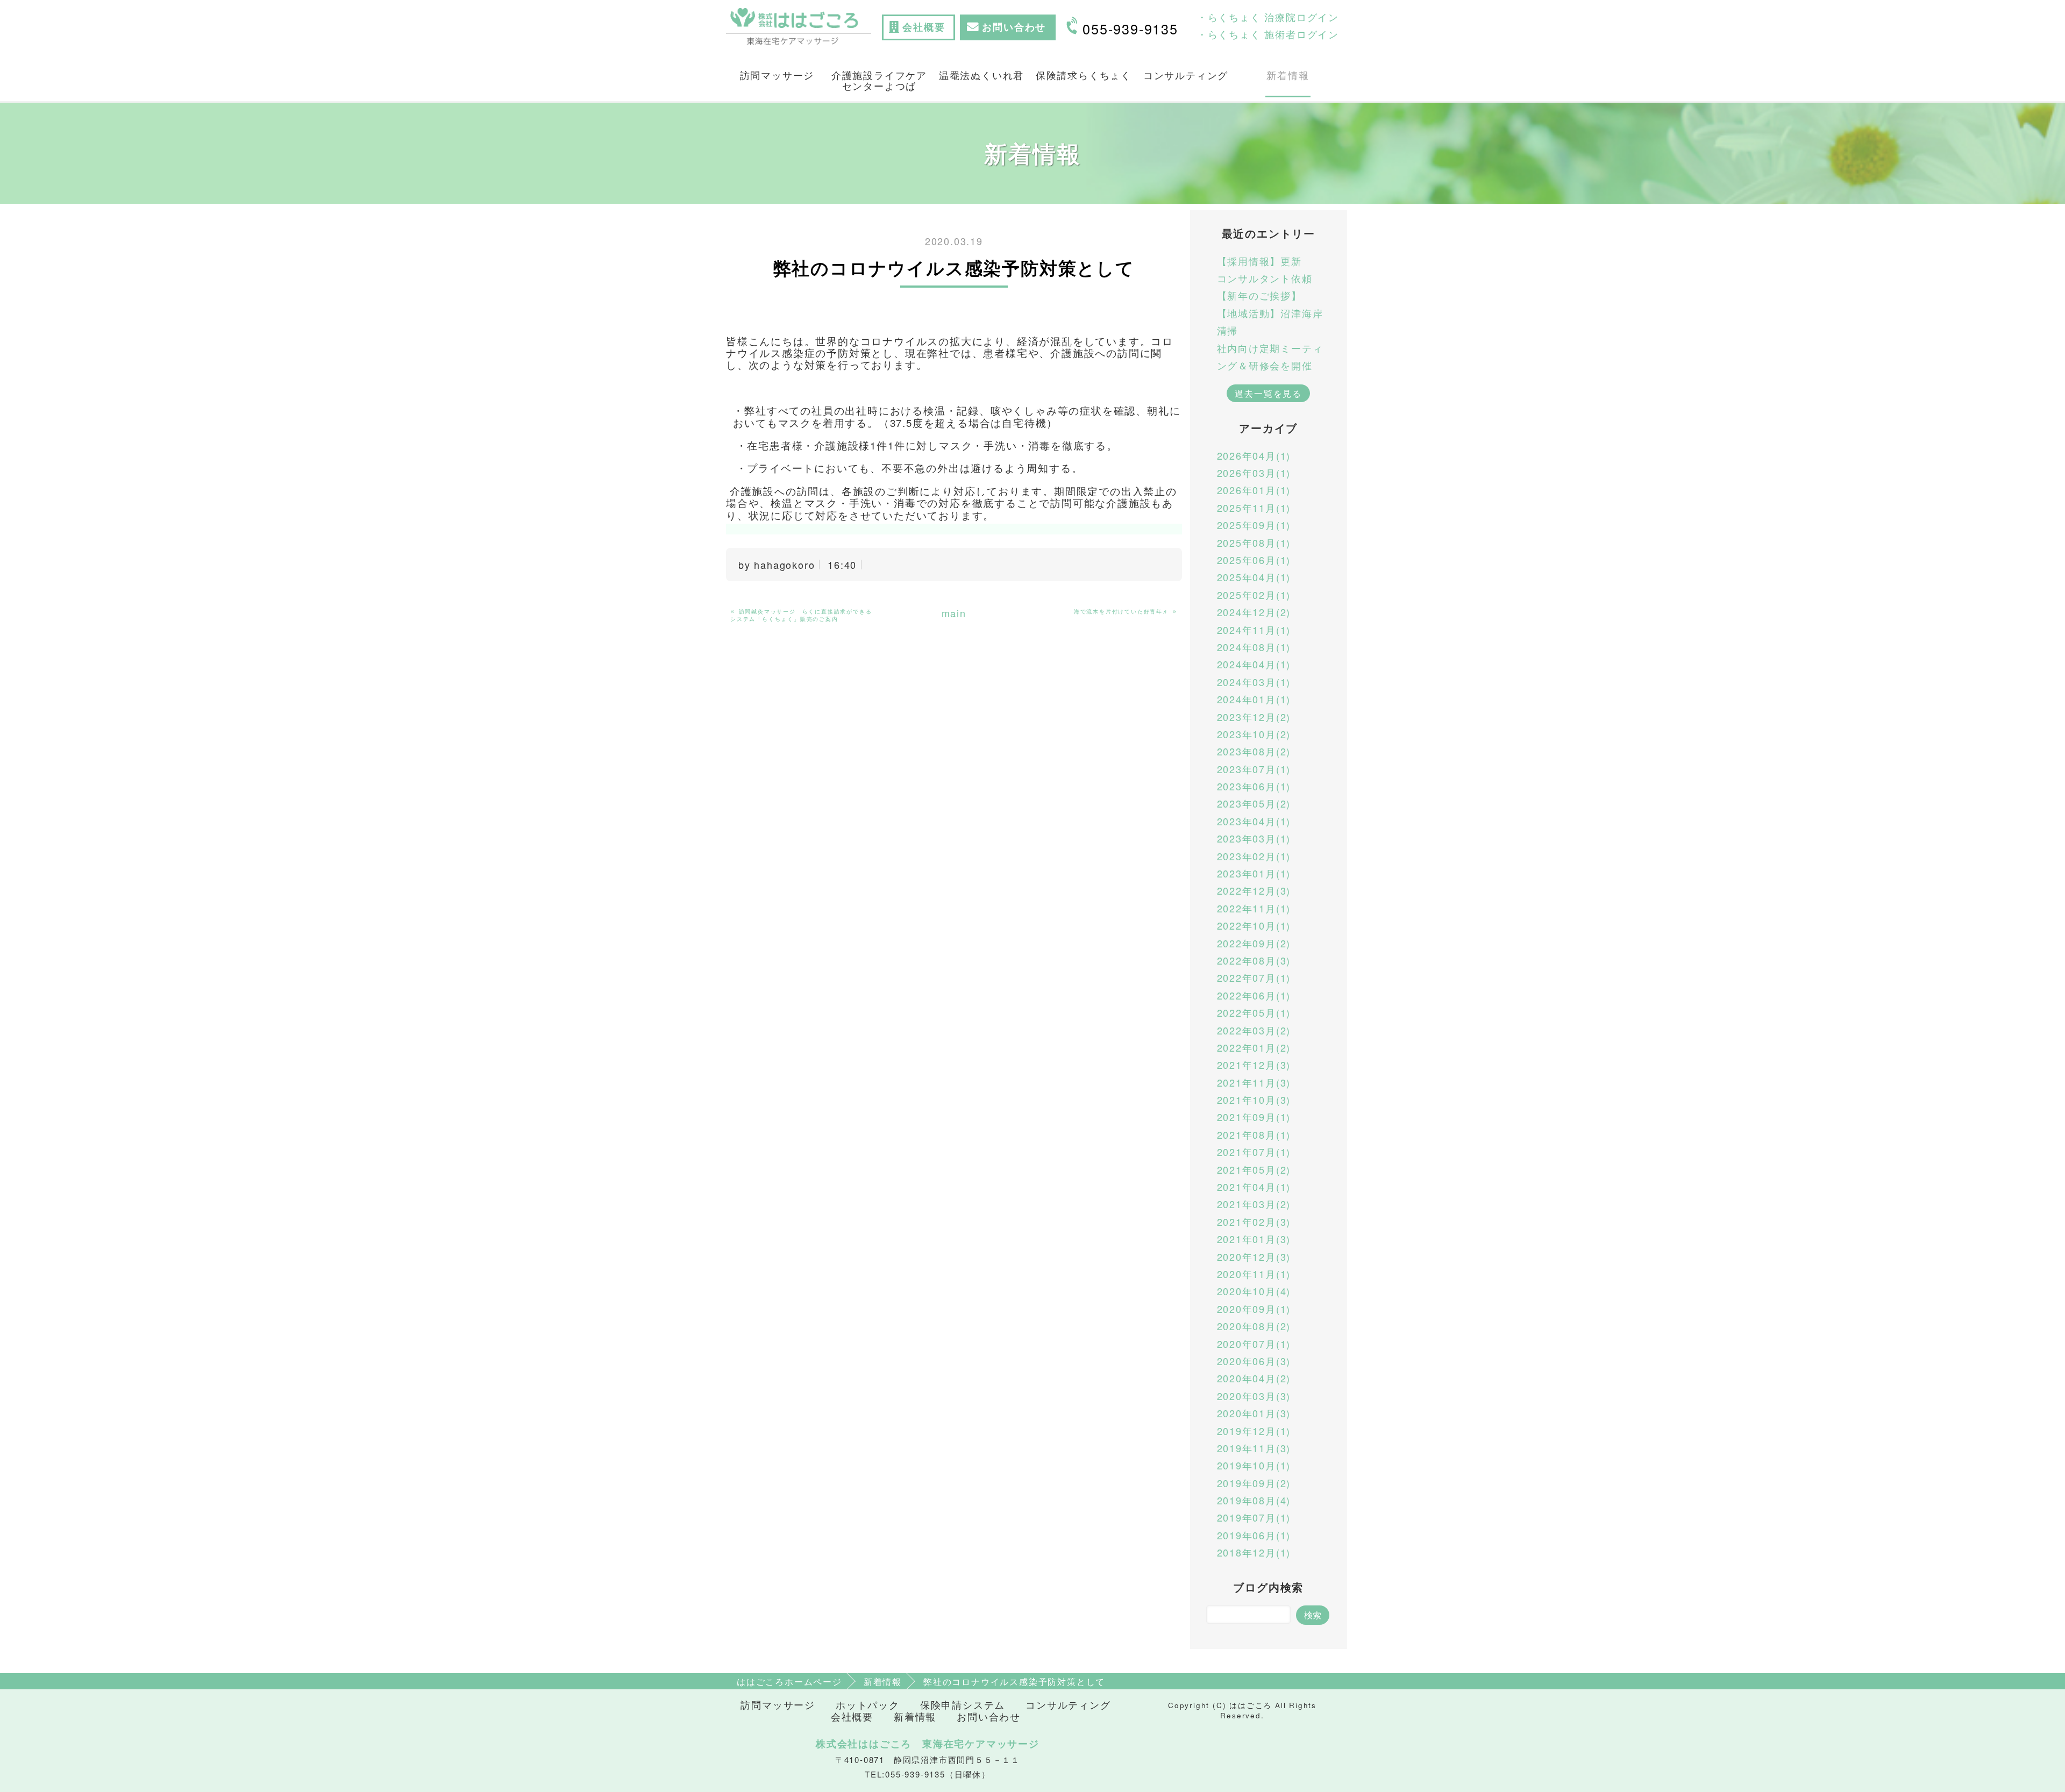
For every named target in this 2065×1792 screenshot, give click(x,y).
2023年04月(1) (1254, 821)
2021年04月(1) (1254, 1187)
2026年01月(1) (1254, 490)
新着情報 (1288, 75)
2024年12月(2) (1254, 612)
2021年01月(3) (1254, 1239)
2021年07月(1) (1254, 1152)
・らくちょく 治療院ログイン (1268, 17)
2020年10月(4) (1254, 1291)
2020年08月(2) (1254, 1326)
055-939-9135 (1130, 28)
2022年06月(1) (1254, 995)
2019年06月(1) (1254, 1535)
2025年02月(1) (1254, 595)
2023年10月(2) (1254, 734)
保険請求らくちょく (1084, 75)
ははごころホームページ (789, 1681)
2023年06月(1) (1254, 786)
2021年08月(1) (1254, 1134)
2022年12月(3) (1254, 890)
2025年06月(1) (1254, 560)
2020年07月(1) (1254, 1344)
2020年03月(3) (1254, 1396)
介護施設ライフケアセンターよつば (879, 80)
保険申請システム (963, 1705)
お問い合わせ (989, 1716)
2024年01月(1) (1254, 699)
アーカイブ (1268, 428)
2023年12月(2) (1254, 717)
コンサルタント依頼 (1265, 278)
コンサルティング (1186, 75)
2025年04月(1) (1254, 577)
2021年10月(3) (1254, 1100)
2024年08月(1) (1254, 647)
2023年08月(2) (1254, 751)
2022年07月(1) (1254, 977)
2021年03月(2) (1254, 1204)
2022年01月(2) (1254, 1047)
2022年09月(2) (1254, 943)
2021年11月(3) (1254, 1082)
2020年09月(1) (1254, 1309)
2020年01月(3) (1254, 1413)
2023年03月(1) (1254, 838)
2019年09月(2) (1254, 1483)
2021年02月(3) (1254, 1222)
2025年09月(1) (1254, 525)
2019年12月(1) (1254, 1431)
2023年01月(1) (1254, 873)
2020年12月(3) (1254, 1256)
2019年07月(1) (1254, 1517)
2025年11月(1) (1254, 508)
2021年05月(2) (1254, 1169)
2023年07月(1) (1254, 769)
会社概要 (852, 1716)
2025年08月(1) (1254, 542)
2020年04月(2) (1254, 1378)
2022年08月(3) (1254, 960)
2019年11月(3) (1254, 1448)
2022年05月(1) (1254, 1012)
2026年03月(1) (1254, 473)
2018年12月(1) (1254, 1552)
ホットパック (868, 1705)
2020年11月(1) (1254, 1274)
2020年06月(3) (1254, 1361)
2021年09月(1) (1254, 1117)
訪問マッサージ (777, 75)
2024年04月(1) (1254, 664)
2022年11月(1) (1254, 908)
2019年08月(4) (1254, 1500)
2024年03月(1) (1254, 682)
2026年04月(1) (1254, 455)
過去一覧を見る (1268, 393)
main (954, 613)
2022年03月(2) (1254, 1030)
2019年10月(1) (1254, 1465)
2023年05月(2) (1254, 803)
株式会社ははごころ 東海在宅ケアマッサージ (928, 1744)
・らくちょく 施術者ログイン (1268, 34)
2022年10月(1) (1254, 925)
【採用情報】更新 (1259, 261)
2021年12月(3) (1254, 1065)
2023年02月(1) (1254, 856)
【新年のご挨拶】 (1259, 295)
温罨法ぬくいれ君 (981, 75)
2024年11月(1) (1254, 630)
